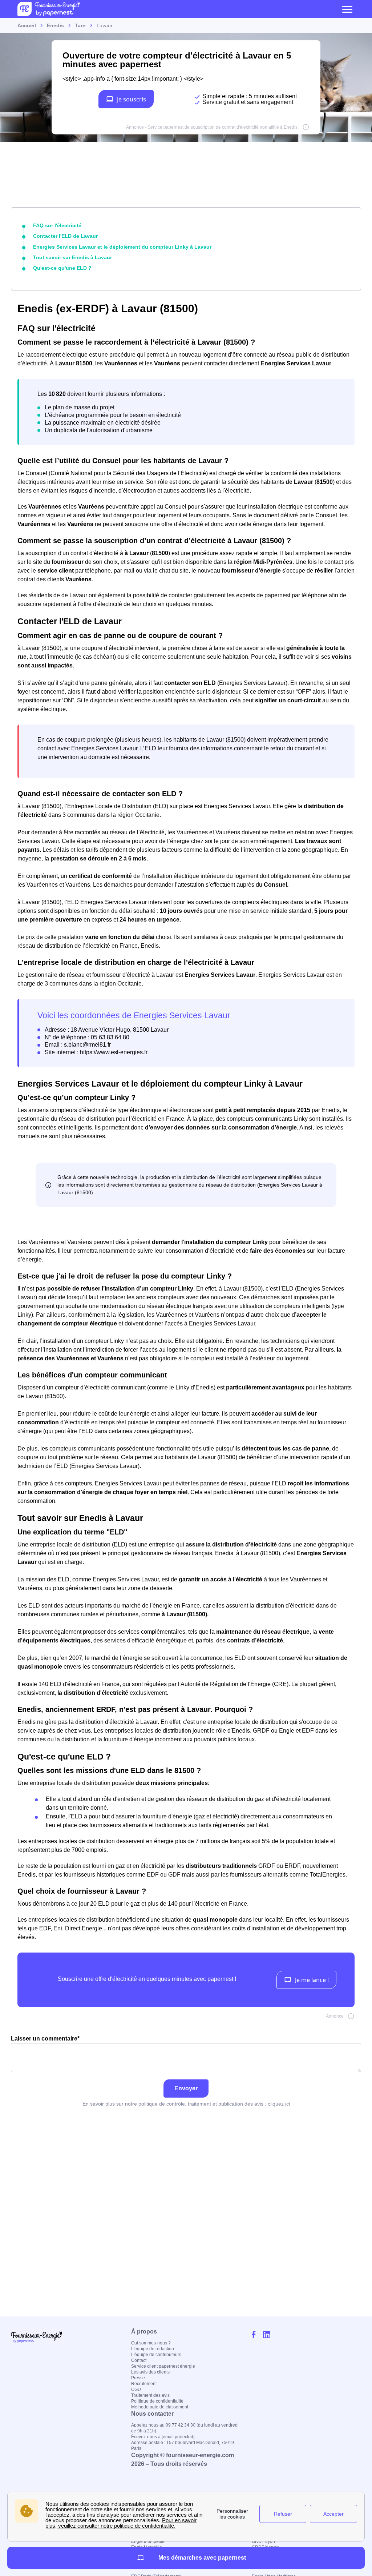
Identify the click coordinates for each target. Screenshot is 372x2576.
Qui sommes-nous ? (151, 2343)
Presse (138, 2378)
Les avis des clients (150, 2372)
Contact (139, 2360)
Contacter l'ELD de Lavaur (65, 236)
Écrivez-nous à (163, 2437)
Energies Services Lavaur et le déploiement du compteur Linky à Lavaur (122, 247)
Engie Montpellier (149, 2541)
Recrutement (144, 2384)
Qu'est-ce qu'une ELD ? (62, 268)
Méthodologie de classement (160, 2407)
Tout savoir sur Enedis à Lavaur (72, 257)
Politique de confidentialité (157, 2401)
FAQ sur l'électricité (57, 225)
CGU (136, 2390)
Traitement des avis (150, 2395)
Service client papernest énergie (163, 2366)
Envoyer (186, 2088)
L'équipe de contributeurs (156, 2355)
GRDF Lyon (263, 2541)
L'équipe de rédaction (153, 2349)
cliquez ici (279, 2104)
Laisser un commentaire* (45, 2039)
